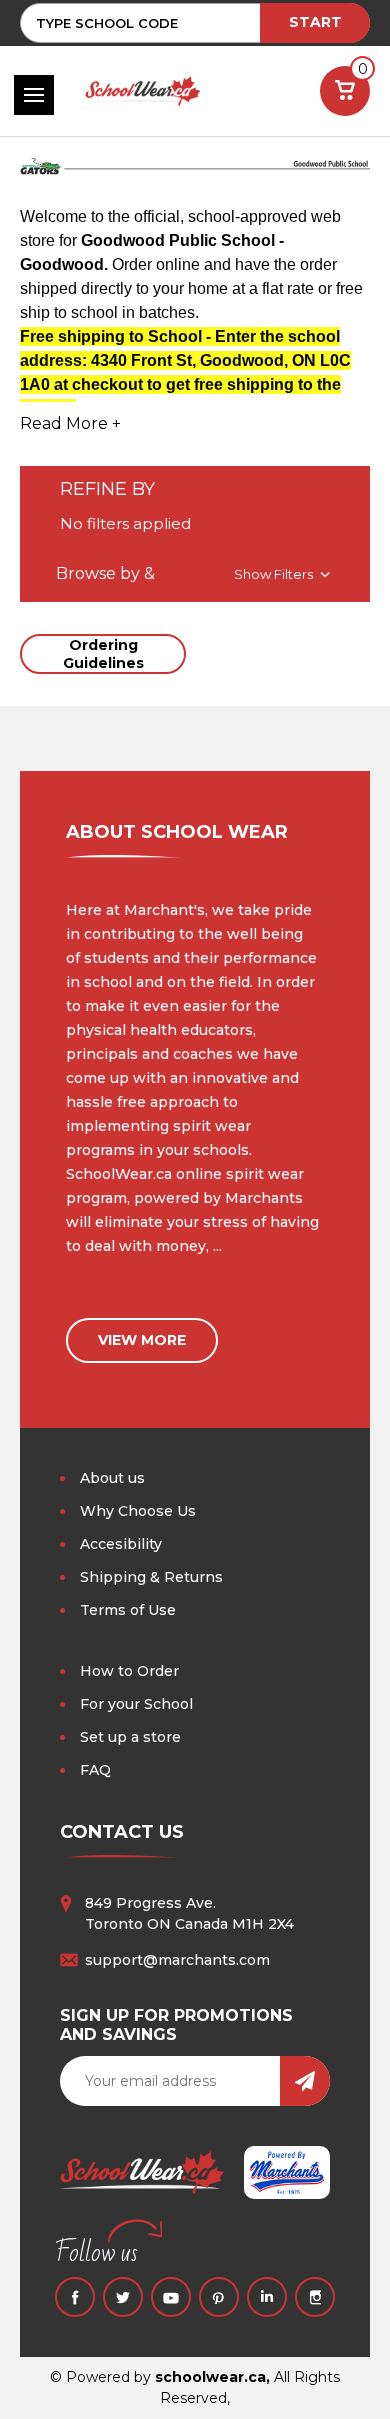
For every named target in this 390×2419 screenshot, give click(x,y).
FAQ (95, 1770)
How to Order (129, 1671)
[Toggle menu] (34, 95)
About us (112, 1478)
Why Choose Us (138, 1511)
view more (142, 1340)
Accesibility (121, 1544)
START (315, 22)
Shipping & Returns (151, 1577)
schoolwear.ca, (212, 2377)
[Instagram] (315, 2297)
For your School (136, 1704)
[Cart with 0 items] (345, 91)
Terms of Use (128, 1610)
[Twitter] (123, 2297)
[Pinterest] (219, 2297)
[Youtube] (171, 2297)
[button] (195, 574)
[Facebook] (75, 2297)
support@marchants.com (177, 1960)
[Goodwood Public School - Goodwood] (195, 174)
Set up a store (130, 1737)
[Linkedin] (267, 2297)
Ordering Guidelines (103, 654)
